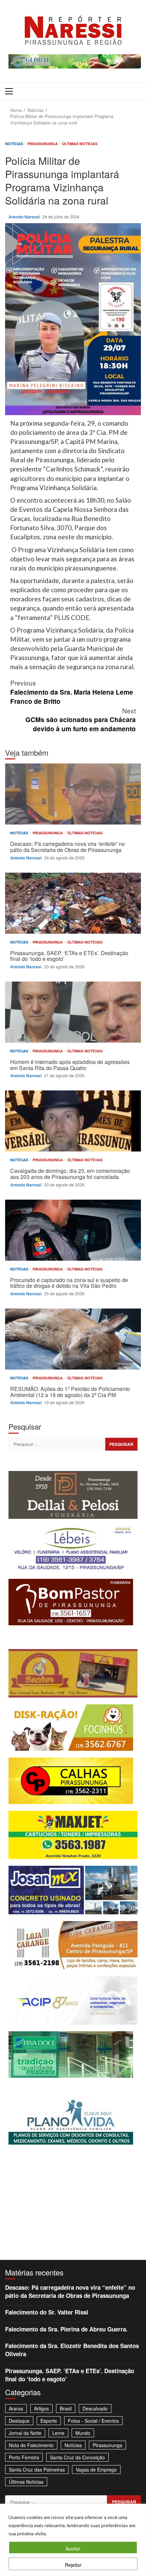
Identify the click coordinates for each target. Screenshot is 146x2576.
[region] (73, 2540)
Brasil (66, 2408)
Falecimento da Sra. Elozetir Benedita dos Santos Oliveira (72, 2350)
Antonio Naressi (25, 217)
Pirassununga (43, 144)
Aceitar (73, 2549)
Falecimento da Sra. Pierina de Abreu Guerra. (66, 2329)
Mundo (83, 2433)
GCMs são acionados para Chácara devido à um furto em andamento (81, 720)
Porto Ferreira (24, 2457)
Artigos (41, 2408)
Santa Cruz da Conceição (77, 2457)
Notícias (15, 144)
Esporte (49, 2421)
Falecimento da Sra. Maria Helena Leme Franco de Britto (72, 692)
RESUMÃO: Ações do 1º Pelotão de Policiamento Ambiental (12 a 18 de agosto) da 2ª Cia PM (73, 1339)
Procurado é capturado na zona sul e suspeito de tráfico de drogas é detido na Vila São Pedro (73, 1230)
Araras (16, 2408)
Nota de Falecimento (31, 2445)
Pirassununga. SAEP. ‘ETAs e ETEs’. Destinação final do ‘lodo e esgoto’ (73, 903)
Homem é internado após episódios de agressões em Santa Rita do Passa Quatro (73, 1012)
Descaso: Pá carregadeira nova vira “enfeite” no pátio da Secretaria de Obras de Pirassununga (73, 794)
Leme (58, 2433)
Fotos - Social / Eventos (93, 2421)
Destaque (19, 2421)
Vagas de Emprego (96, 2470)
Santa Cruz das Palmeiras (37, 2470)
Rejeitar (73, 2565)
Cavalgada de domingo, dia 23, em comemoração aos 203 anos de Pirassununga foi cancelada (73, 1121)
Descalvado (95, 2408)
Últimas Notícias (80, 144)
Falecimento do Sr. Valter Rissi (47, 2312)
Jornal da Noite (25, 2433)
